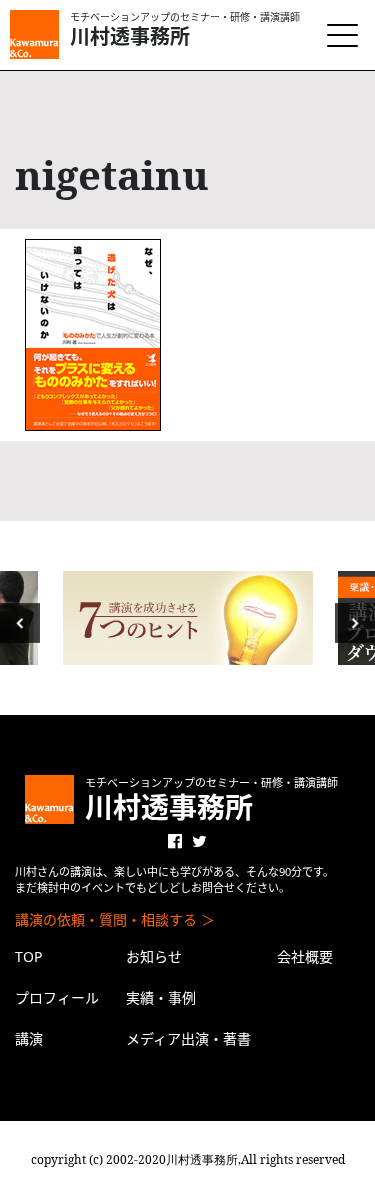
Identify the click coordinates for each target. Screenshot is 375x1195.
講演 (29, 1038)
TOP (28, 956)
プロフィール (57, 997)
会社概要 (305, 956)
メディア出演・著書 (188, 1038)
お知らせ (154, 956)
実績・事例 (161, 997)
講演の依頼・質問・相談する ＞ (115, 919)
